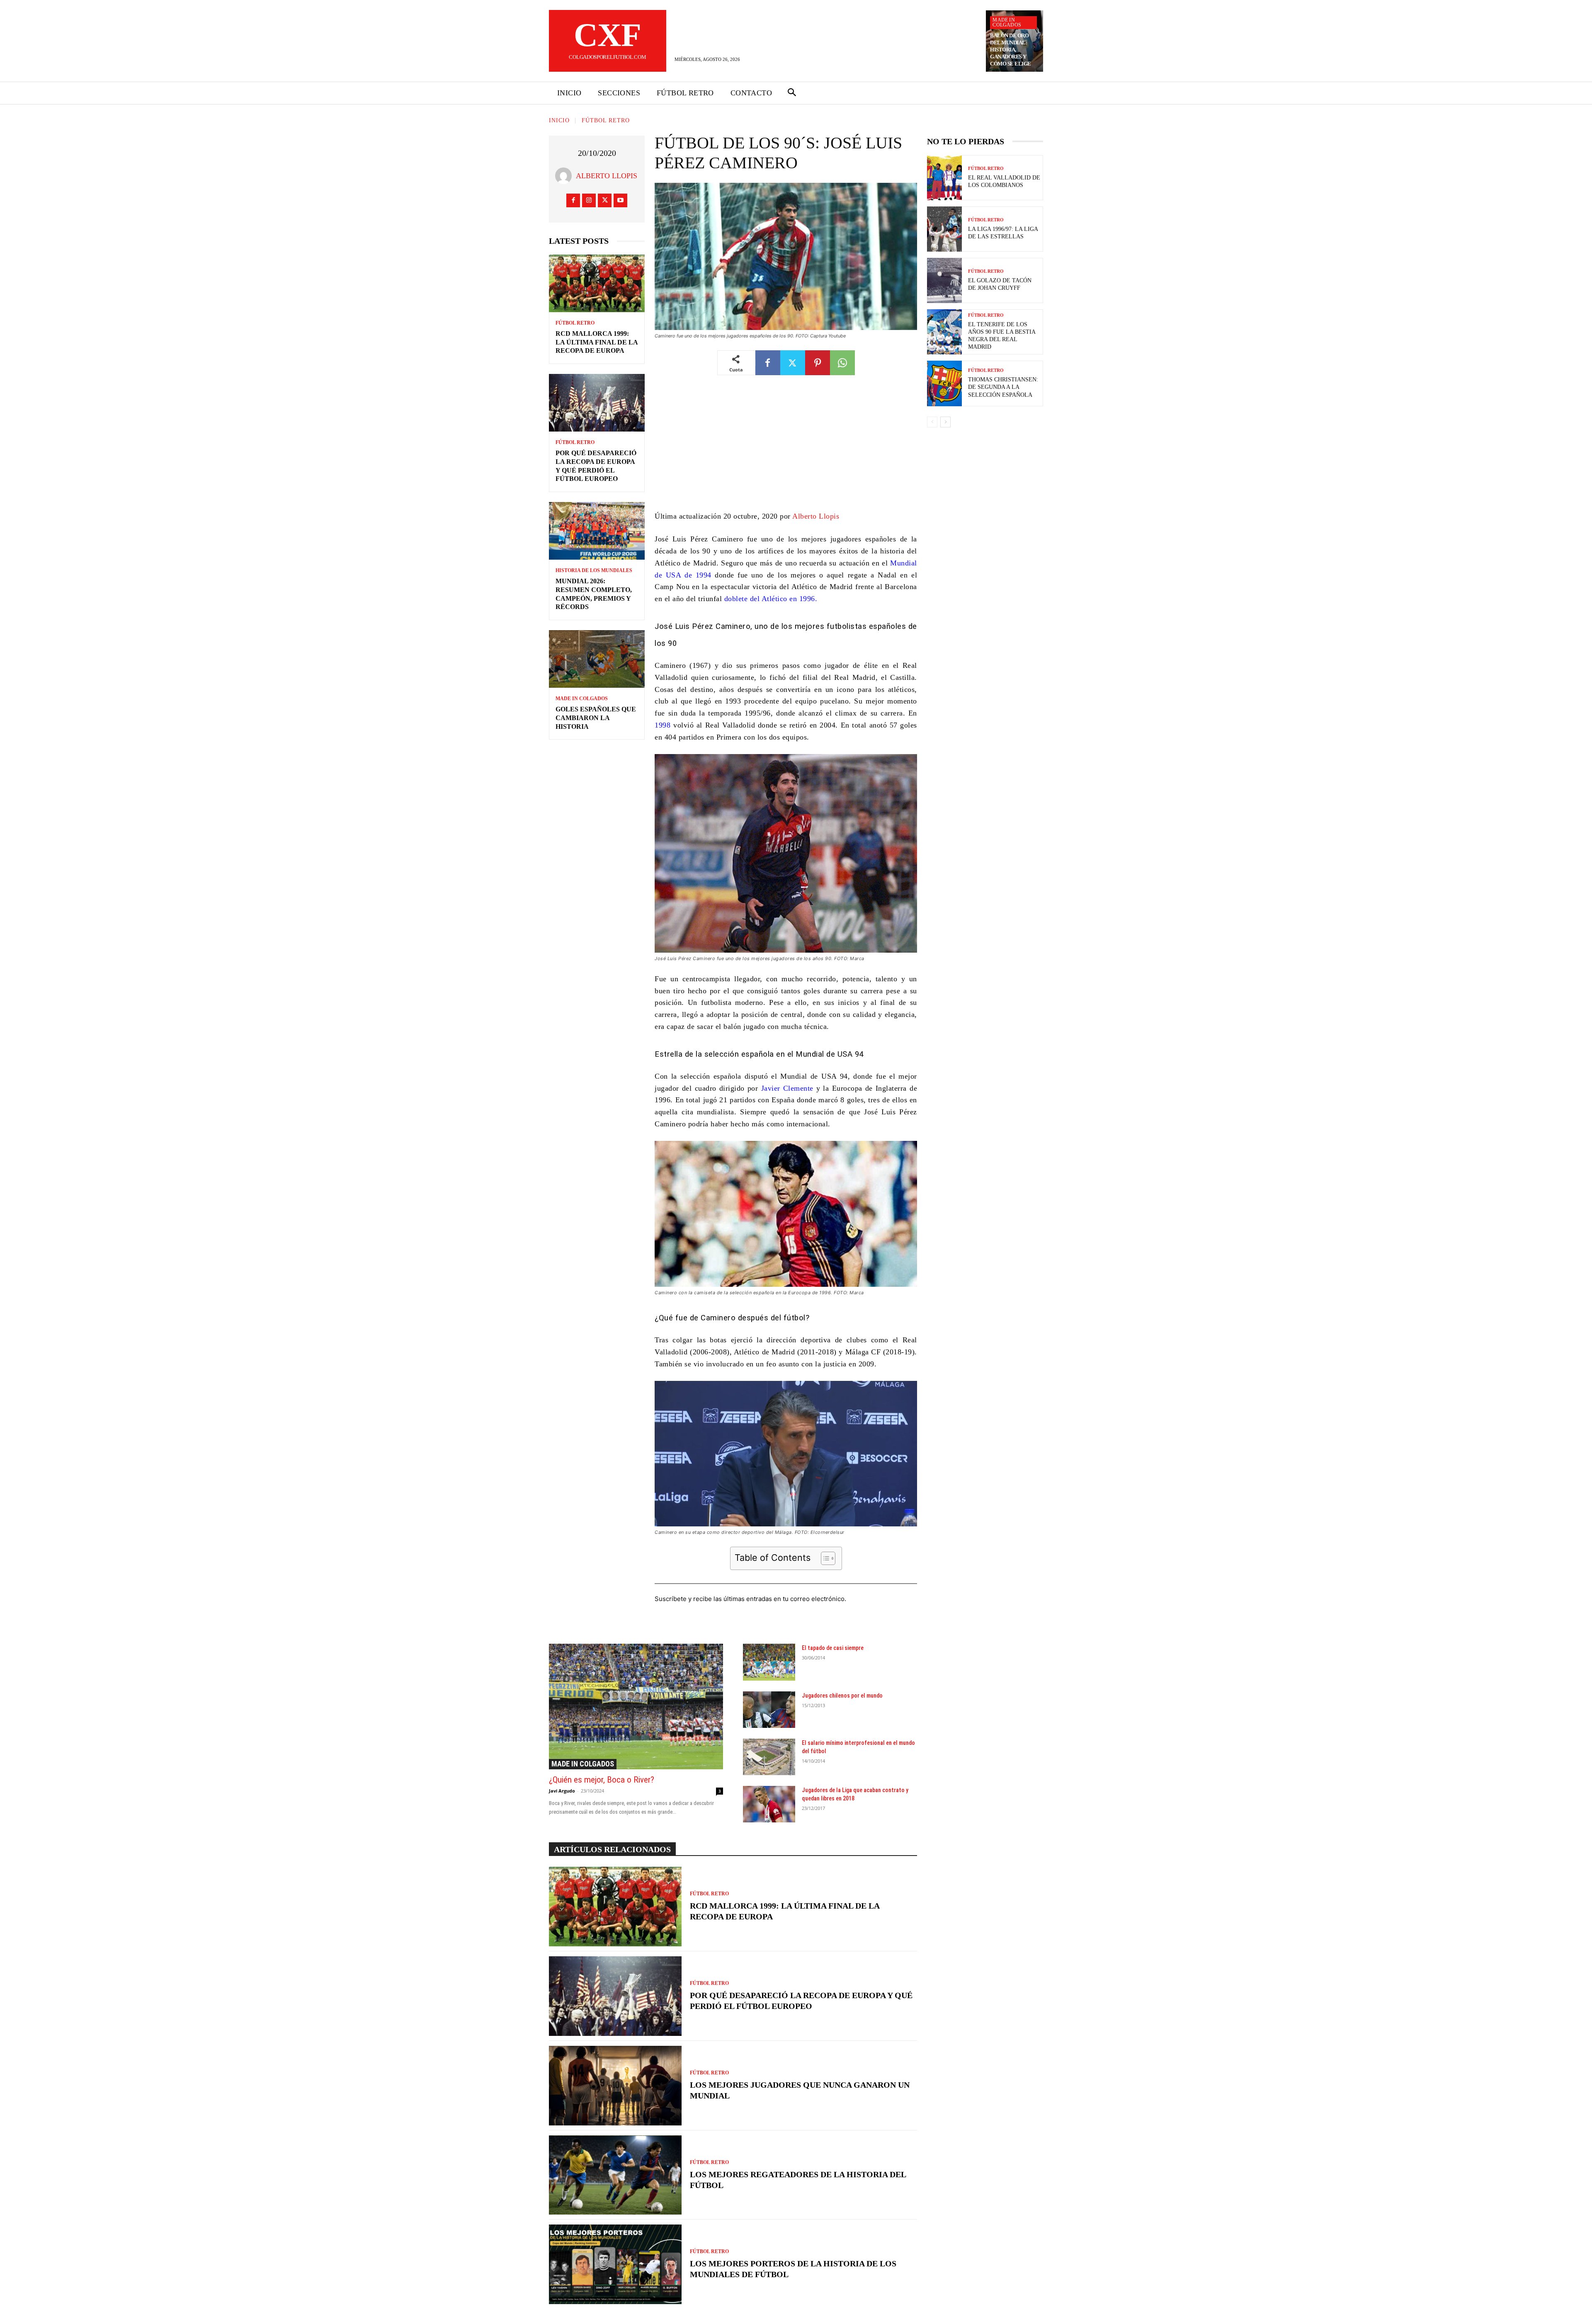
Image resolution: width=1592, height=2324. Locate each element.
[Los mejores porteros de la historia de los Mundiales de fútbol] (615, 2264)
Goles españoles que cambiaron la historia (596, 718)
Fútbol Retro (606, 120)
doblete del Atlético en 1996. (769, 599)
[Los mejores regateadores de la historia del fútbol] (615, 2175)
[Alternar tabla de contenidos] (824, 1558)
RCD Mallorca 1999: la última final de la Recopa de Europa (597, 342)
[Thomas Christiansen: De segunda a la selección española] (944, 383)
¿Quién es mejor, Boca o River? (602, 1780)
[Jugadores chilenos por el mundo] (769, 1710)
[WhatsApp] (842, 363)
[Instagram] (589, 200)
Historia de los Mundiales (594, 570)
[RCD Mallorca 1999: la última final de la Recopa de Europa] (597, 283)
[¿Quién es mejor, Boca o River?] (636, 1706)
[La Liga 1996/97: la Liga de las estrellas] (944, 229)
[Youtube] (620, 200)
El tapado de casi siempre (833, 1648)
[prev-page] (932, 422)
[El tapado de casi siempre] (769, 1662)
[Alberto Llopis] (565, 176)
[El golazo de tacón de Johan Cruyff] (944, 280)
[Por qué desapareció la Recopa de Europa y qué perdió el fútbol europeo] (597, 403)
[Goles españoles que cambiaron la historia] (597, 659)
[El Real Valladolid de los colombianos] (944, 178)
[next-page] (945, 422)
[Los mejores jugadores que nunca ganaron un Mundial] (615, 2086)
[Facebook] (573, 200)
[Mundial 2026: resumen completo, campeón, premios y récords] (597, 531)
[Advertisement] (786, 449)
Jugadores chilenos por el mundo (842, 1696)
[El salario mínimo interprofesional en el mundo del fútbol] (769, 1757)
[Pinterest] (818, 363)
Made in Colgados (1007, 22)
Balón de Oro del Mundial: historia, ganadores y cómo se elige (1011, 50)
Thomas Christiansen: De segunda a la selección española (1003, 387)
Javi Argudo (562, 1791)
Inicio (559, 120)
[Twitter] (605, 200)
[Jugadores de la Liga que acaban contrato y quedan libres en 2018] (769, 1804)
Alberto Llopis (607, 176)
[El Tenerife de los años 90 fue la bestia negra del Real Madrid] (944, 332)
